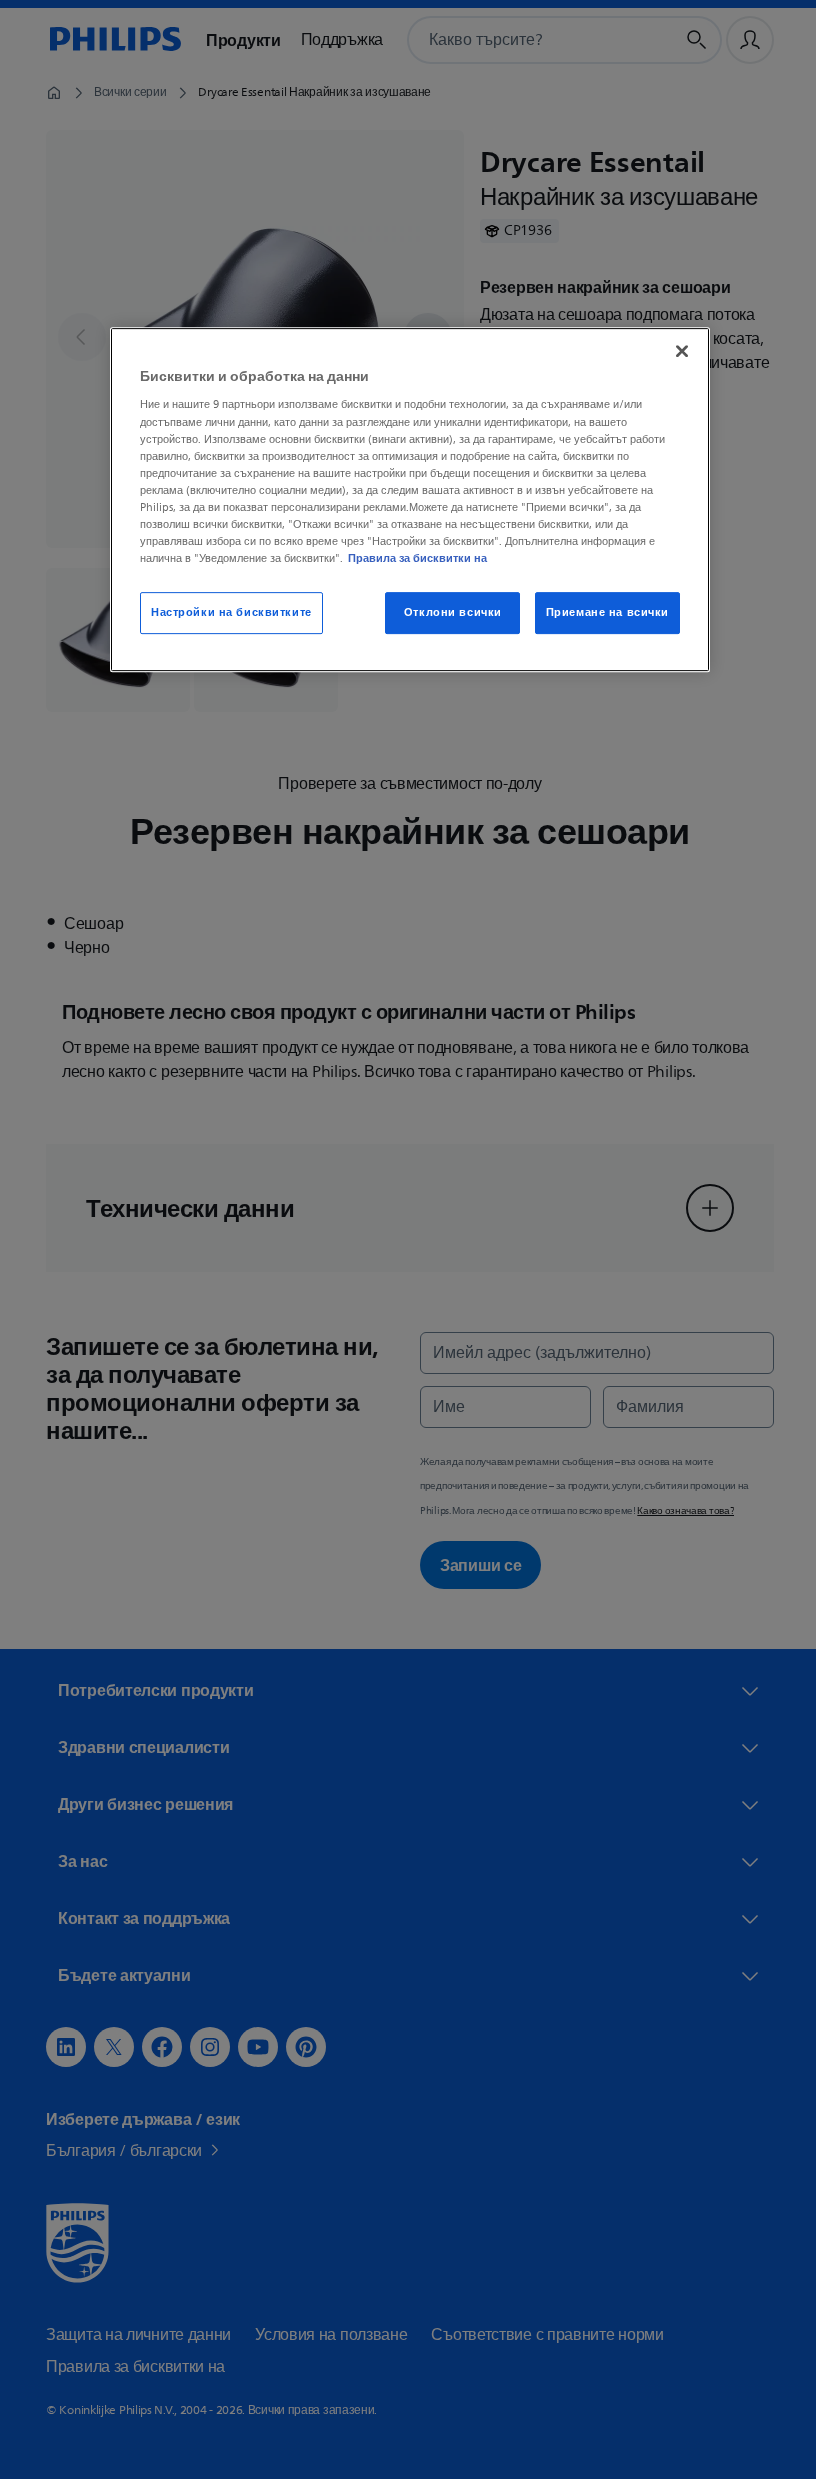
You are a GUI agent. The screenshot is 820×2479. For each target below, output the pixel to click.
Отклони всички (445, 612)
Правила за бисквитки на (410, 558)
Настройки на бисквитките (224, 612)
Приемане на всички (599, 612)
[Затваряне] (675, 351)
